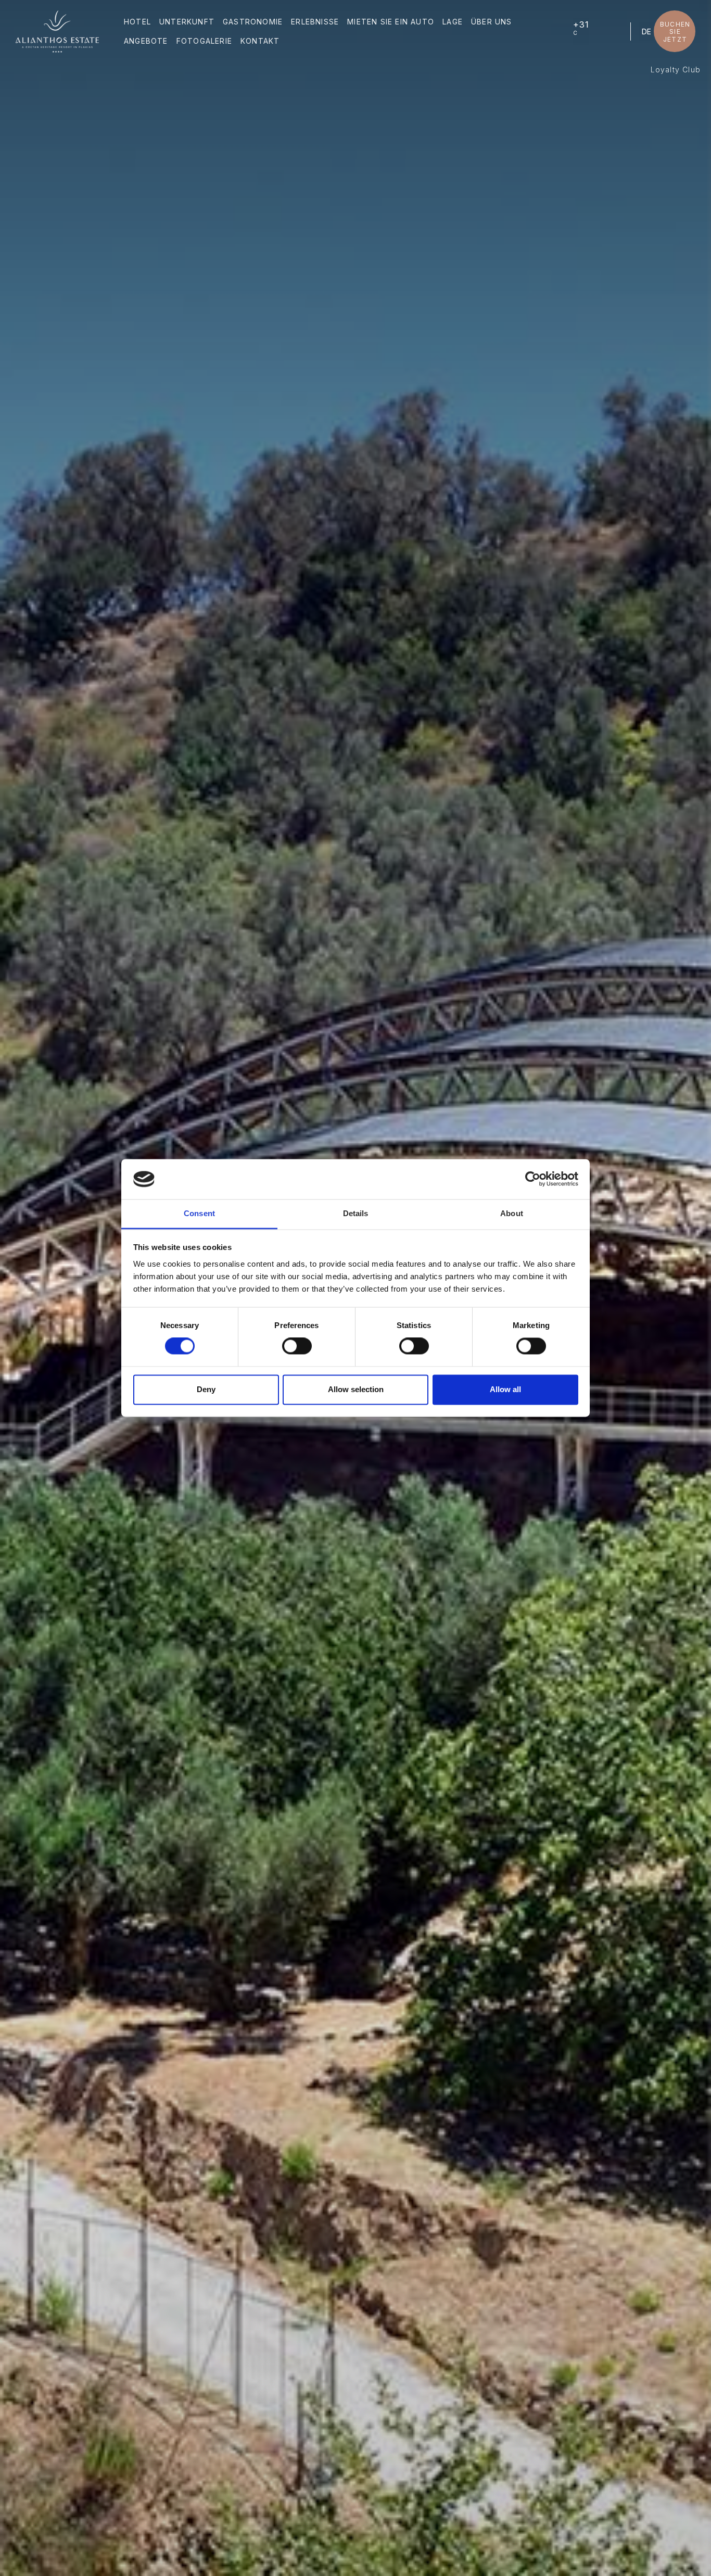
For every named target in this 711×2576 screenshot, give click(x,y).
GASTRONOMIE (253, 22)
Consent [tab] (199, 1213)
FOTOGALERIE (204, 41)
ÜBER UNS (492, 22)
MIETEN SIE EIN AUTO (391, 22)
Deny (206, 1389)
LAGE (453, 22)
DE (646, 31)
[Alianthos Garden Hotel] (57, 31)
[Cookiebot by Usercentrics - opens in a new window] (533, 1179)
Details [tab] (356, 1213)
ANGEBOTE (146, 41)
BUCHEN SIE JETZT (675, 32)
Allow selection (356, 1389)
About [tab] (512, 1213)
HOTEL (137, 22)
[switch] (297, 1346)
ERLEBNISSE (315, 22)
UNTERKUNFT (187, 22)
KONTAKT (260, 41)
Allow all (505, 1389)
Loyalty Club (676, 70)
